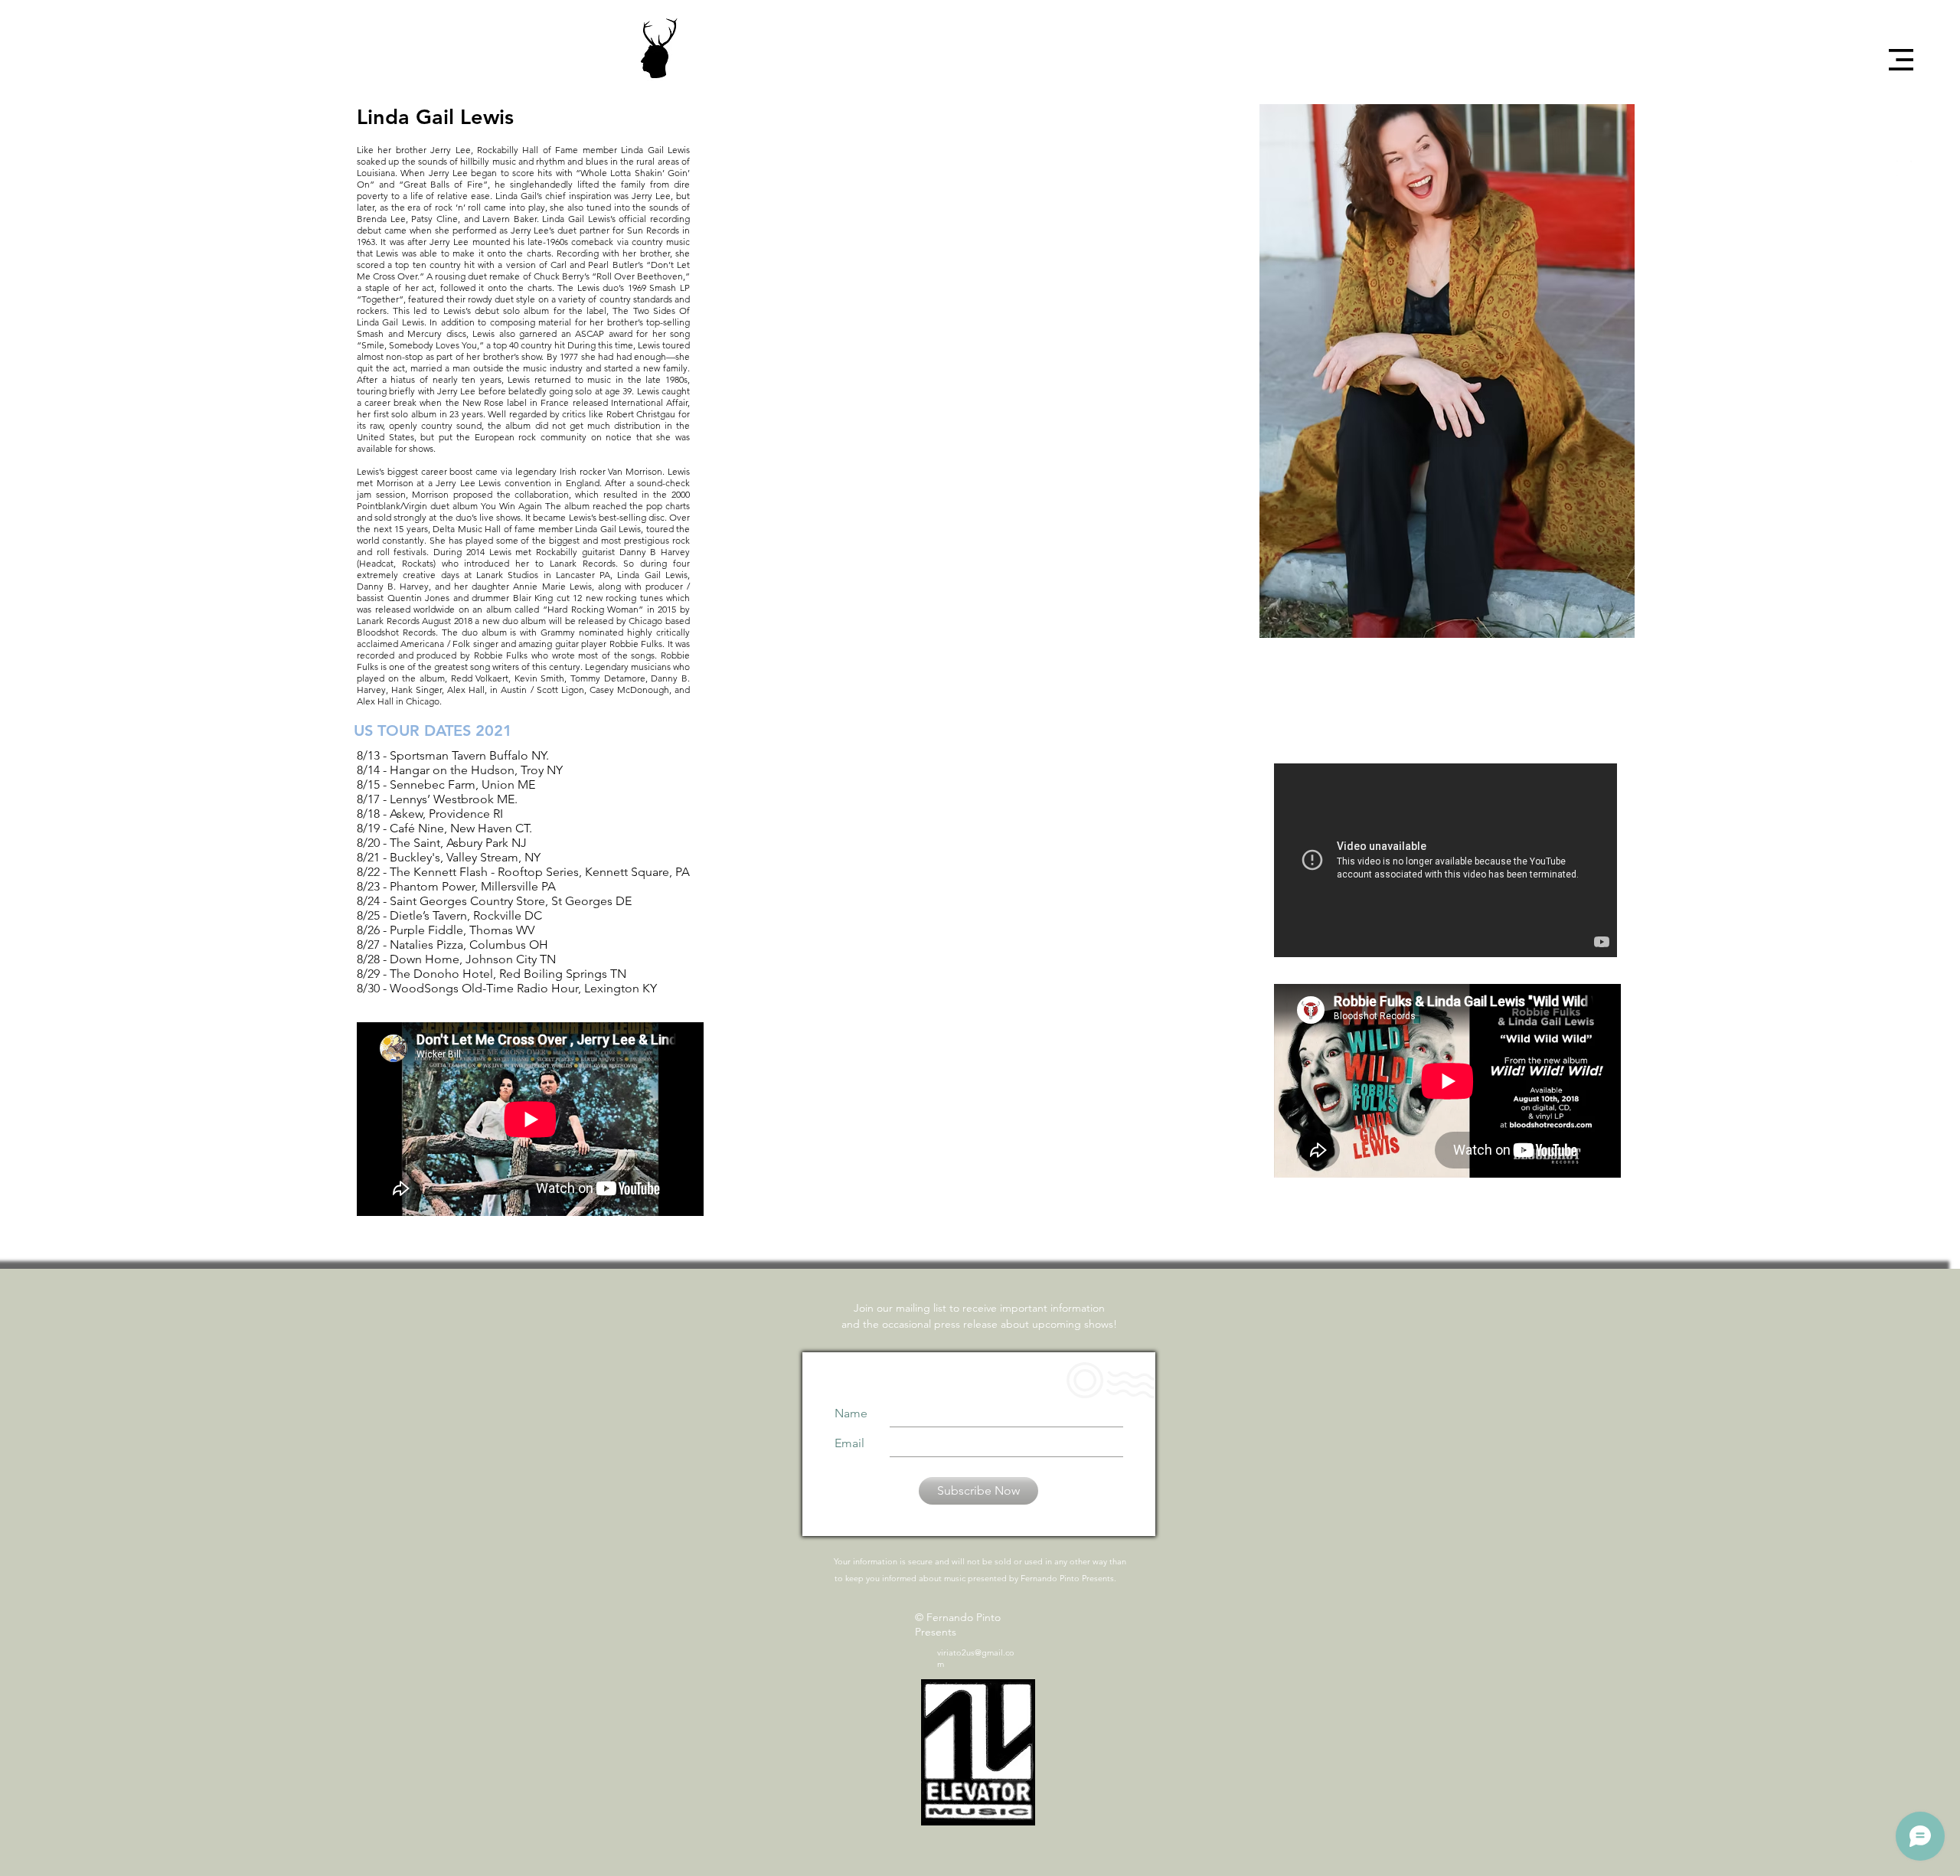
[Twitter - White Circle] (1904, 142)
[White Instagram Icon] (1904, 168)
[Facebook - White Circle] (1904, 115)
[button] (1901, 60)
